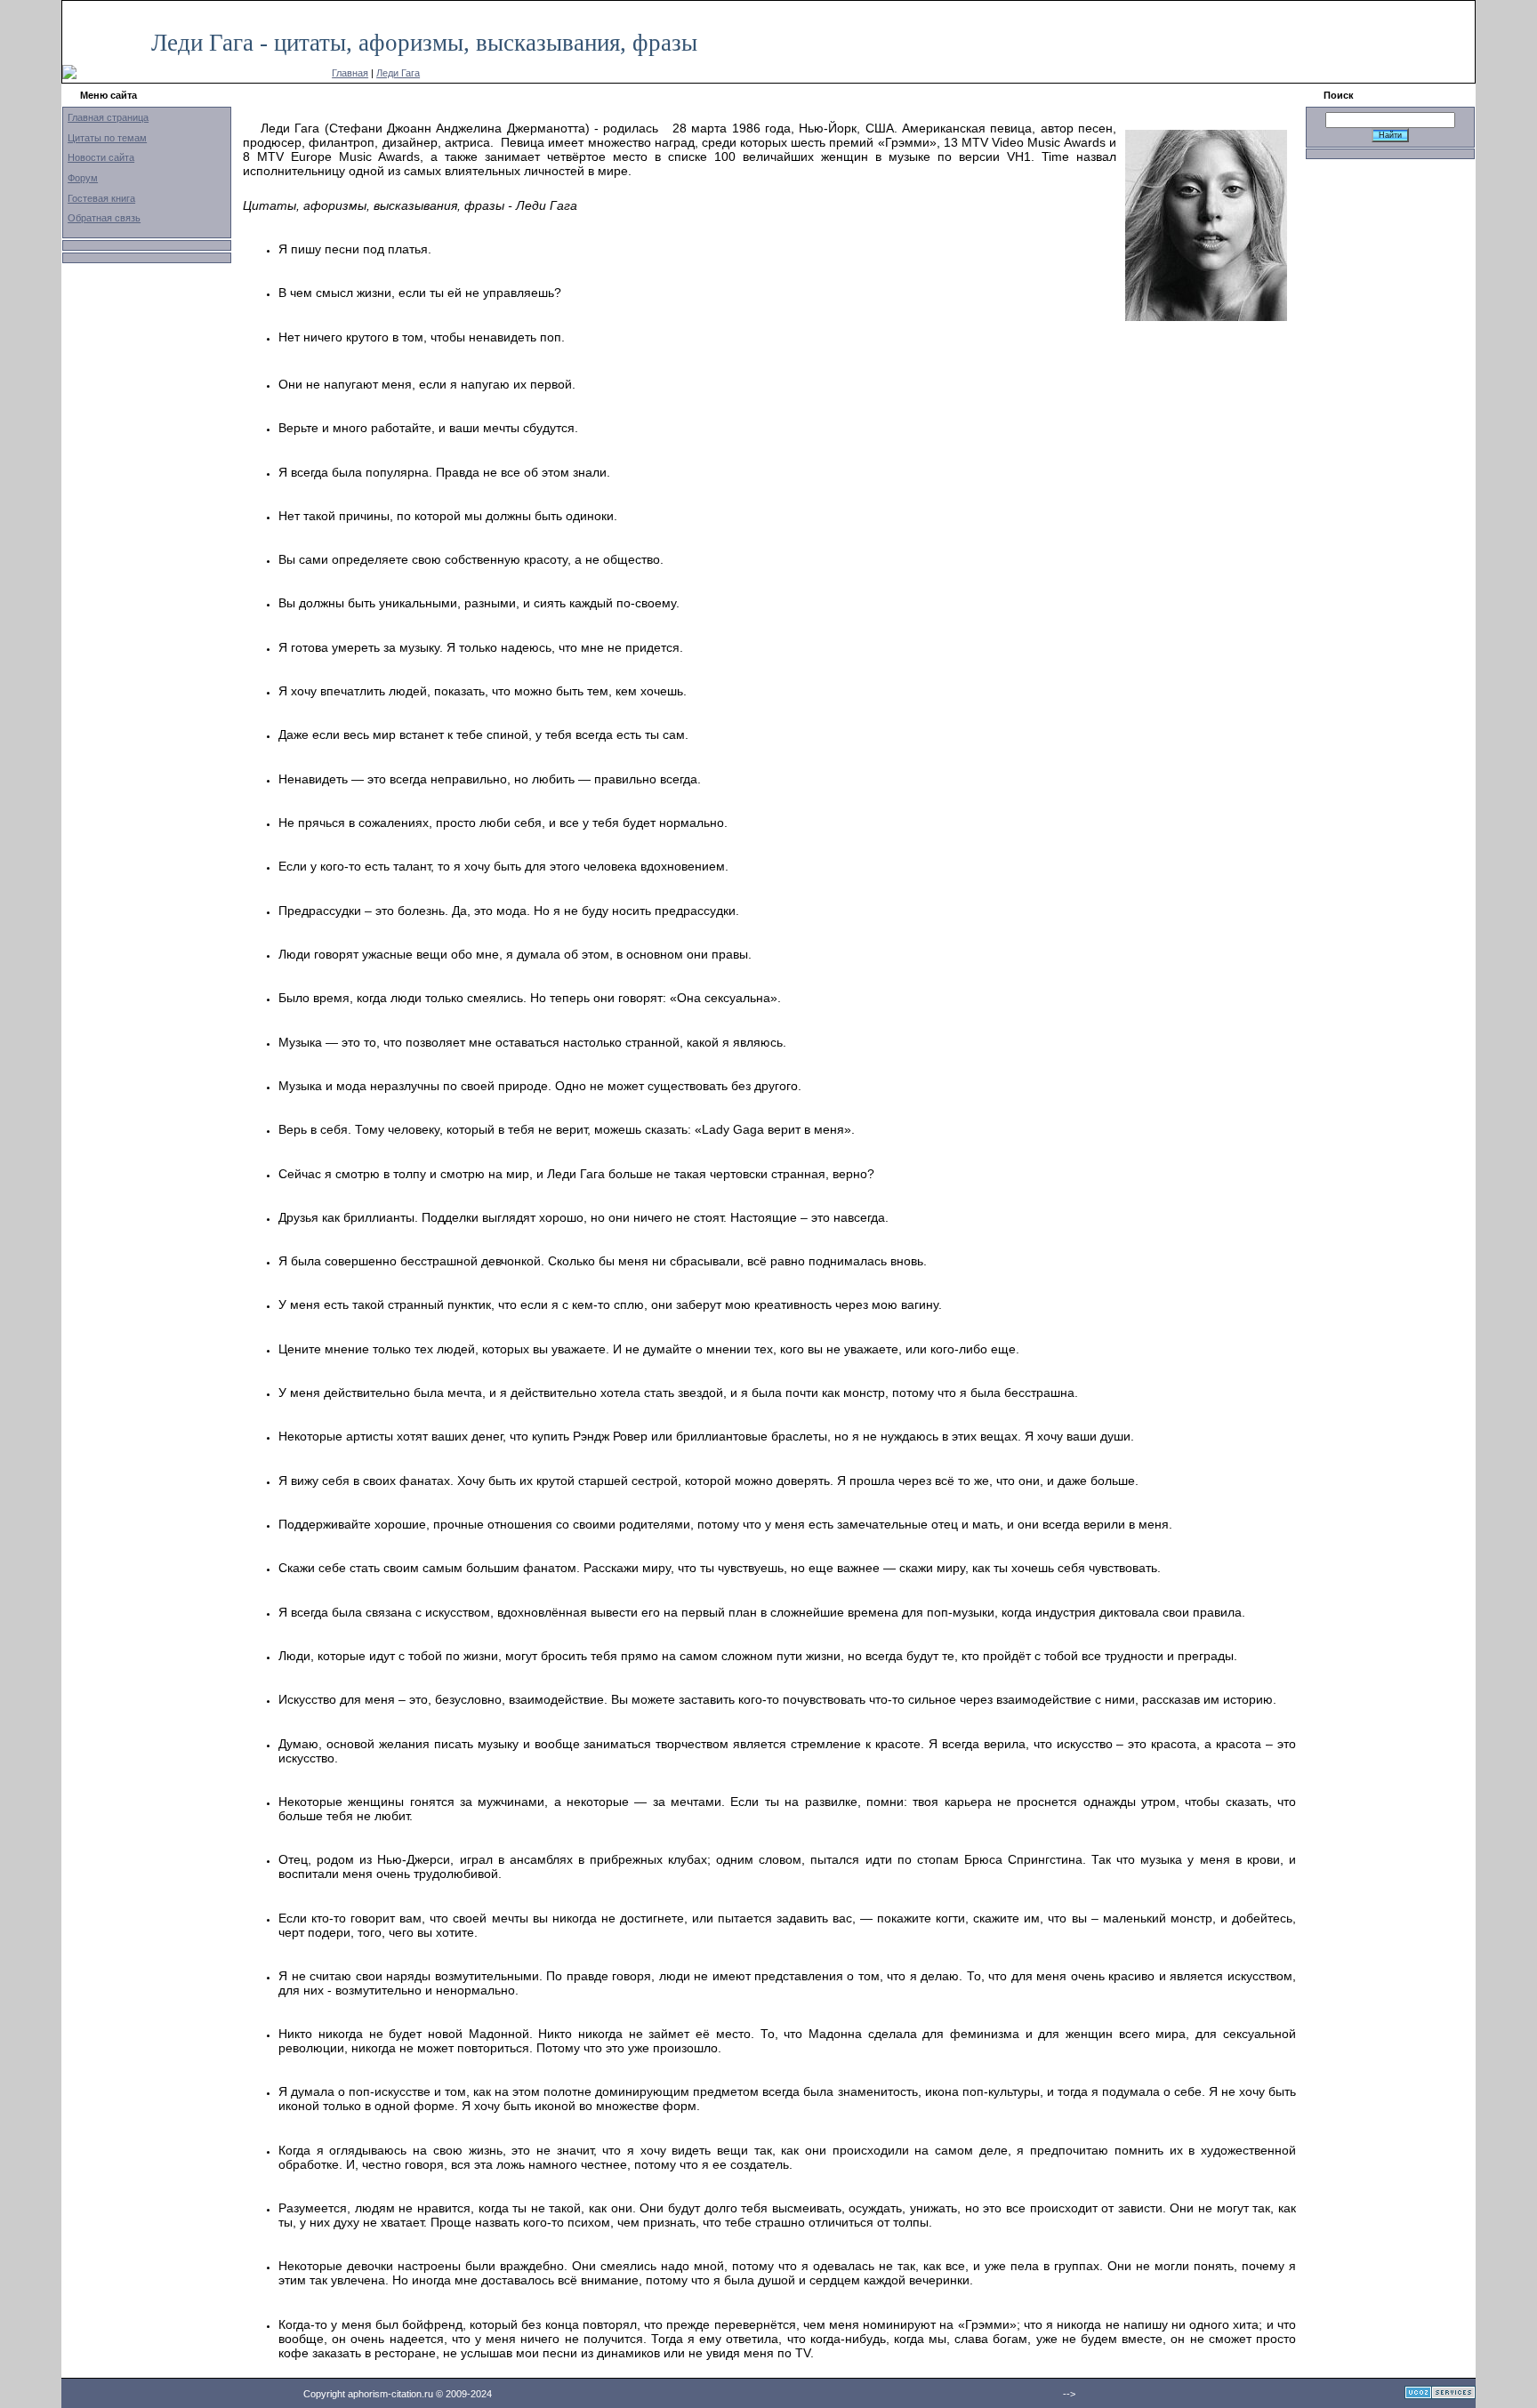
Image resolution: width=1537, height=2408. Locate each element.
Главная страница (108, 117)
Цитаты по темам (107, 138)
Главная (350, 73)
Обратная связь (104, 218)
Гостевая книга (101, 198)
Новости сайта (101, 157)
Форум (83, 178)
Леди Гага (398, 73)
